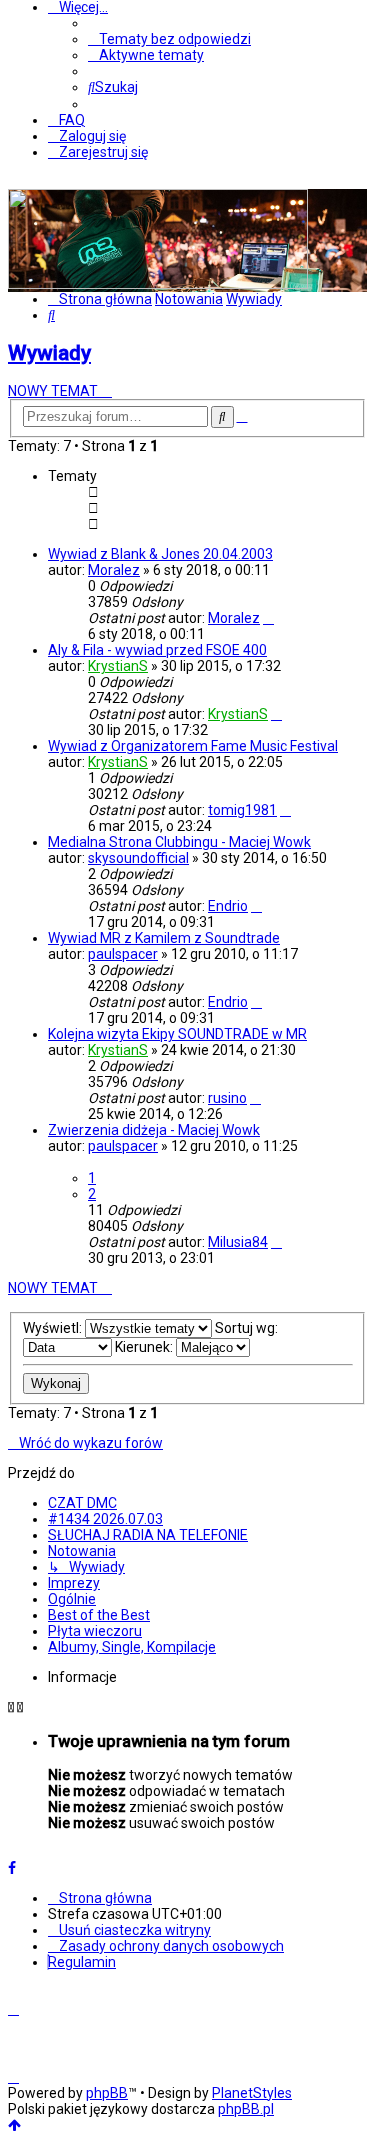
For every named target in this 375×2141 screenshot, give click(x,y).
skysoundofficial (138, 858)
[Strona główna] (158, 284)
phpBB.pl (246, 2109)
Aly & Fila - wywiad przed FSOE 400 (157, 650)
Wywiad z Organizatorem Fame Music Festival (193, 746)
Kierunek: (145, 1347)
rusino (227, 1098)
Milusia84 (238, 1242)
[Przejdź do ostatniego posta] (268, 618)
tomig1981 (242, 810)
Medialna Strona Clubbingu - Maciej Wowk (179, 842)
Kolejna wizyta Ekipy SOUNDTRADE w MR (177, 1034)
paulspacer (123, 954)
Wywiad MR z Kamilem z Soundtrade (164, 938)
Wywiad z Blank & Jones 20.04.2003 (160, 554)
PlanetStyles (252, 2093)
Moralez (114, 570)
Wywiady (49, 353)
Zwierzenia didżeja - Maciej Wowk (154, 1130)
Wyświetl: (54, 1328)
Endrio (228, 906)
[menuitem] (169, 39)
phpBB (107, 2093)
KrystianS (118, 666)
